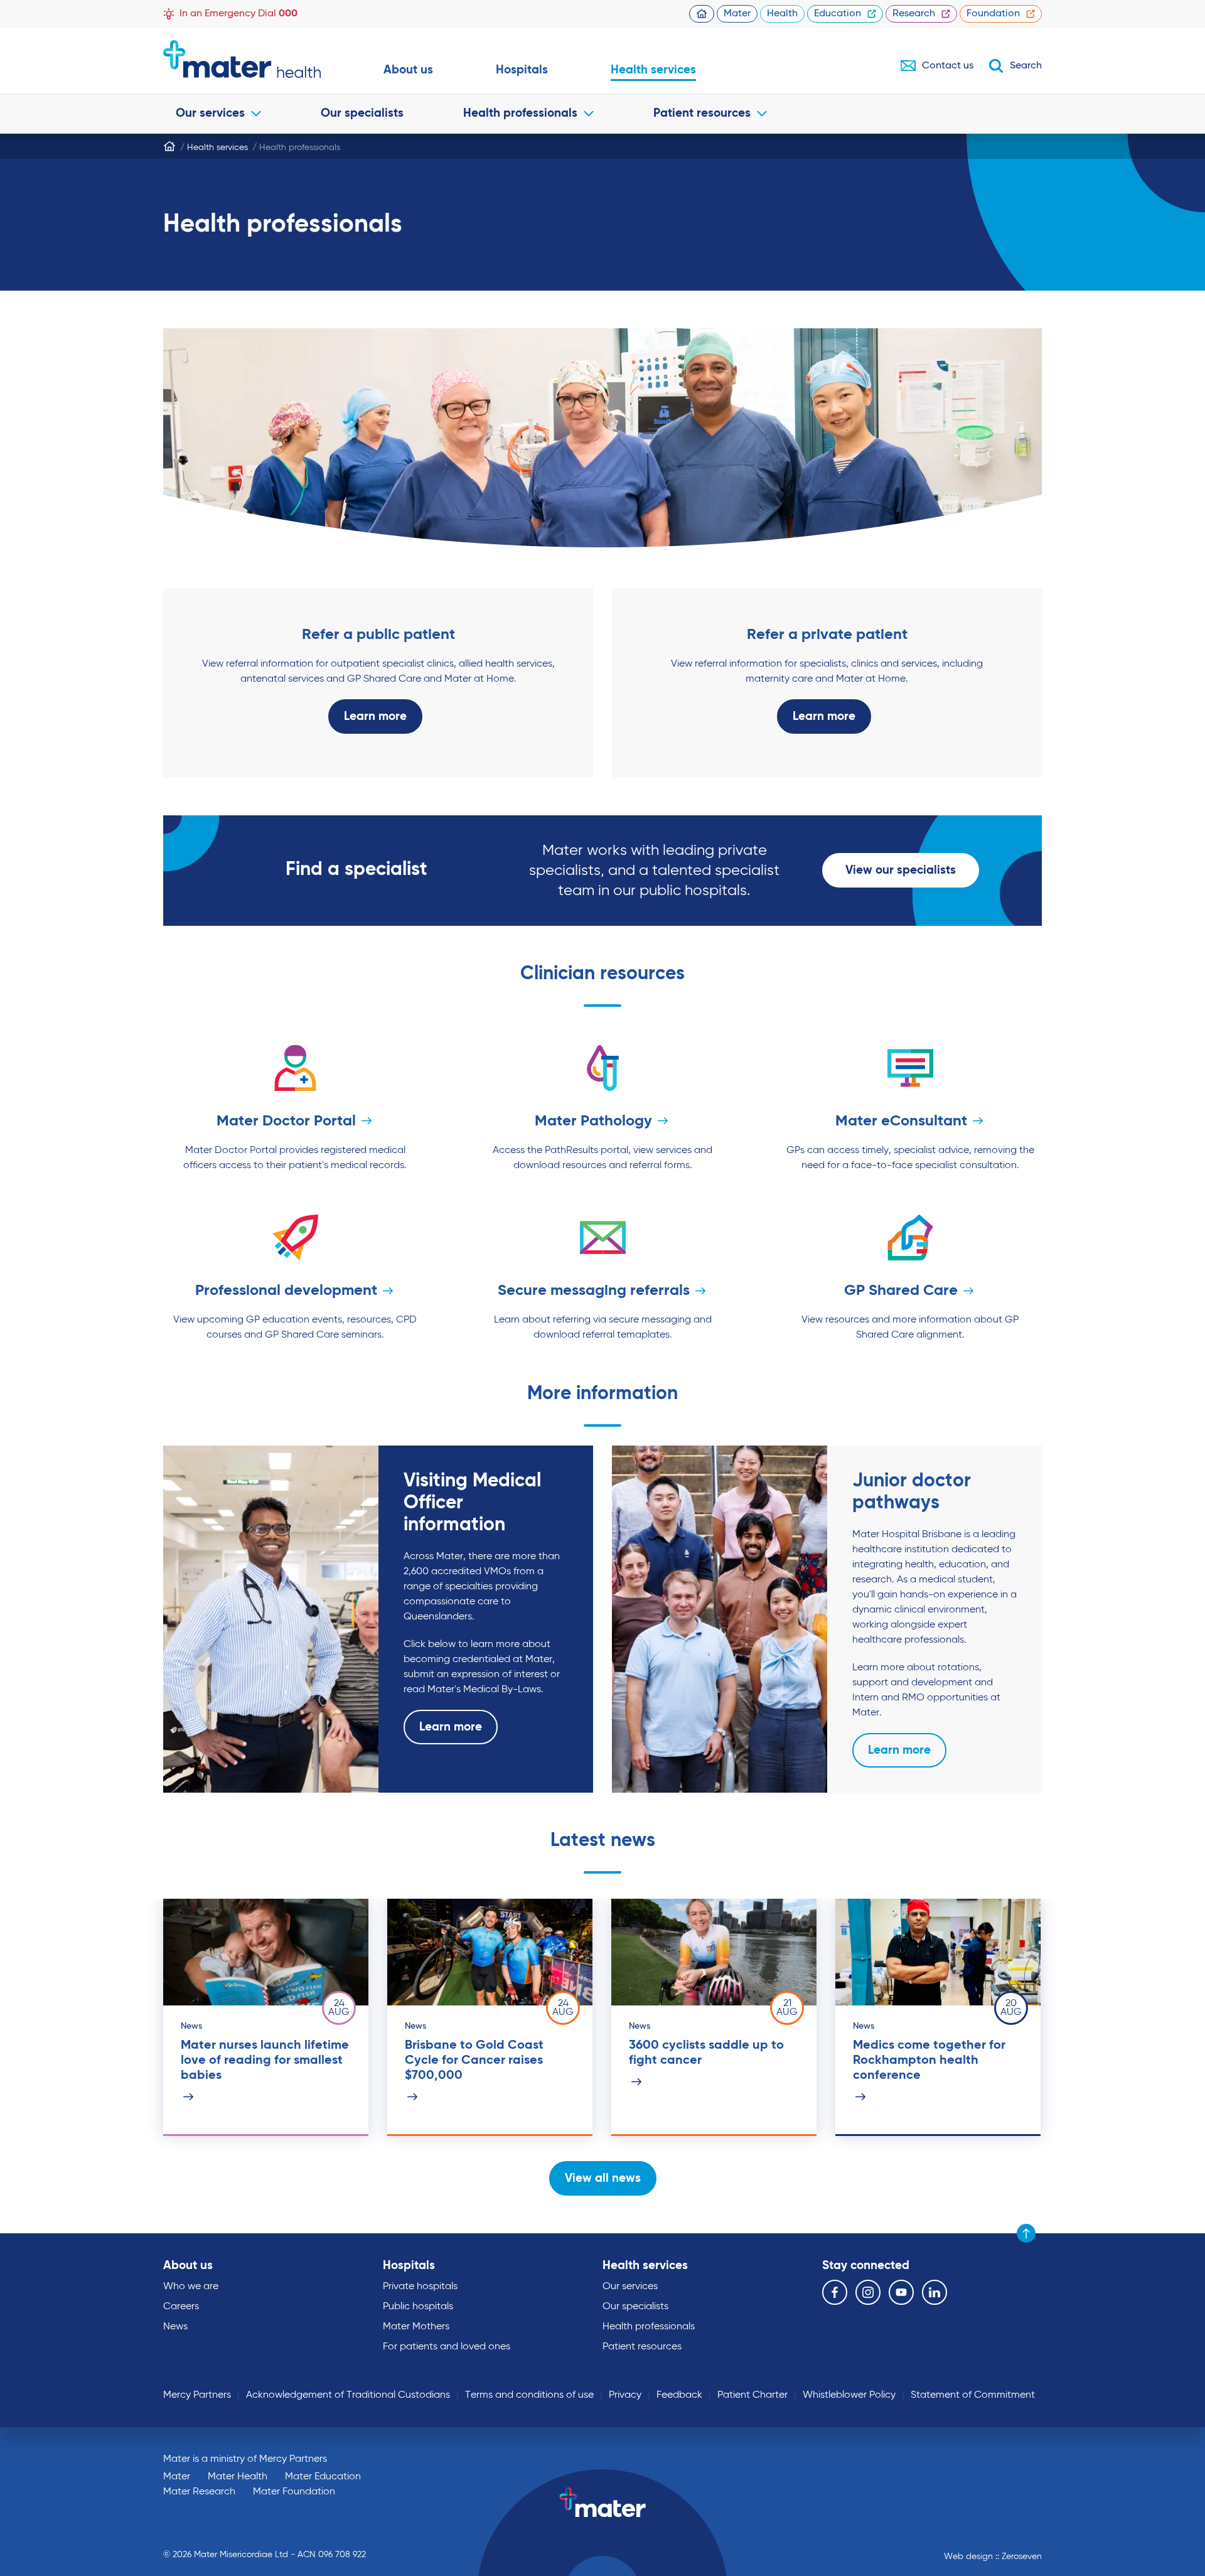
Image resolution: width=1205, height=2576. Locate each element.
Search (1026, 66)
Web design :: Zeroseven (993, 2557)
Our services (210, 113)
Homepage (702, 14)
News (175, 2327)
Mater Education (323, 2477)
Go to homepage (242, 59)
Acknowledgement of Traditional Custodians (348, 2395)
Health (782, 14)
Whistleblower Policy (849, 2395)
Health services (653, 70)
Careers (181, 2307)
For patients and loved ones (447, 2347)
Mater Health (238, 2477)
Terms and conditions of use (529, 2395)
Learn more (375, 716)
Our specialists (362, 113)
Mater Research (199, 2492)
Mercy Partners (197, 2395)
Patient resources (702, 113)
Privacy (625, 2395)
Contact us (948, 66)
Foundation (993, 14)
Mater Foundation (294, 2492)
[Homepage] (169, 146)
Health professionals (520, 113)
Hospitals (522, 70)
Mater (737, 14)
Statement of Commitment (973, 2395)
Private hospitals (420, 2287)
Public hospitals (418, 2307)
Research (914, 14)
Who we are (191, 2287)
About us (408, 70)
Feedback (679, 2395)
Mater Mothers (416, 2327)
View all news (603, 2178)
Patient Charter (752, 2395)
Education (838, 14)
